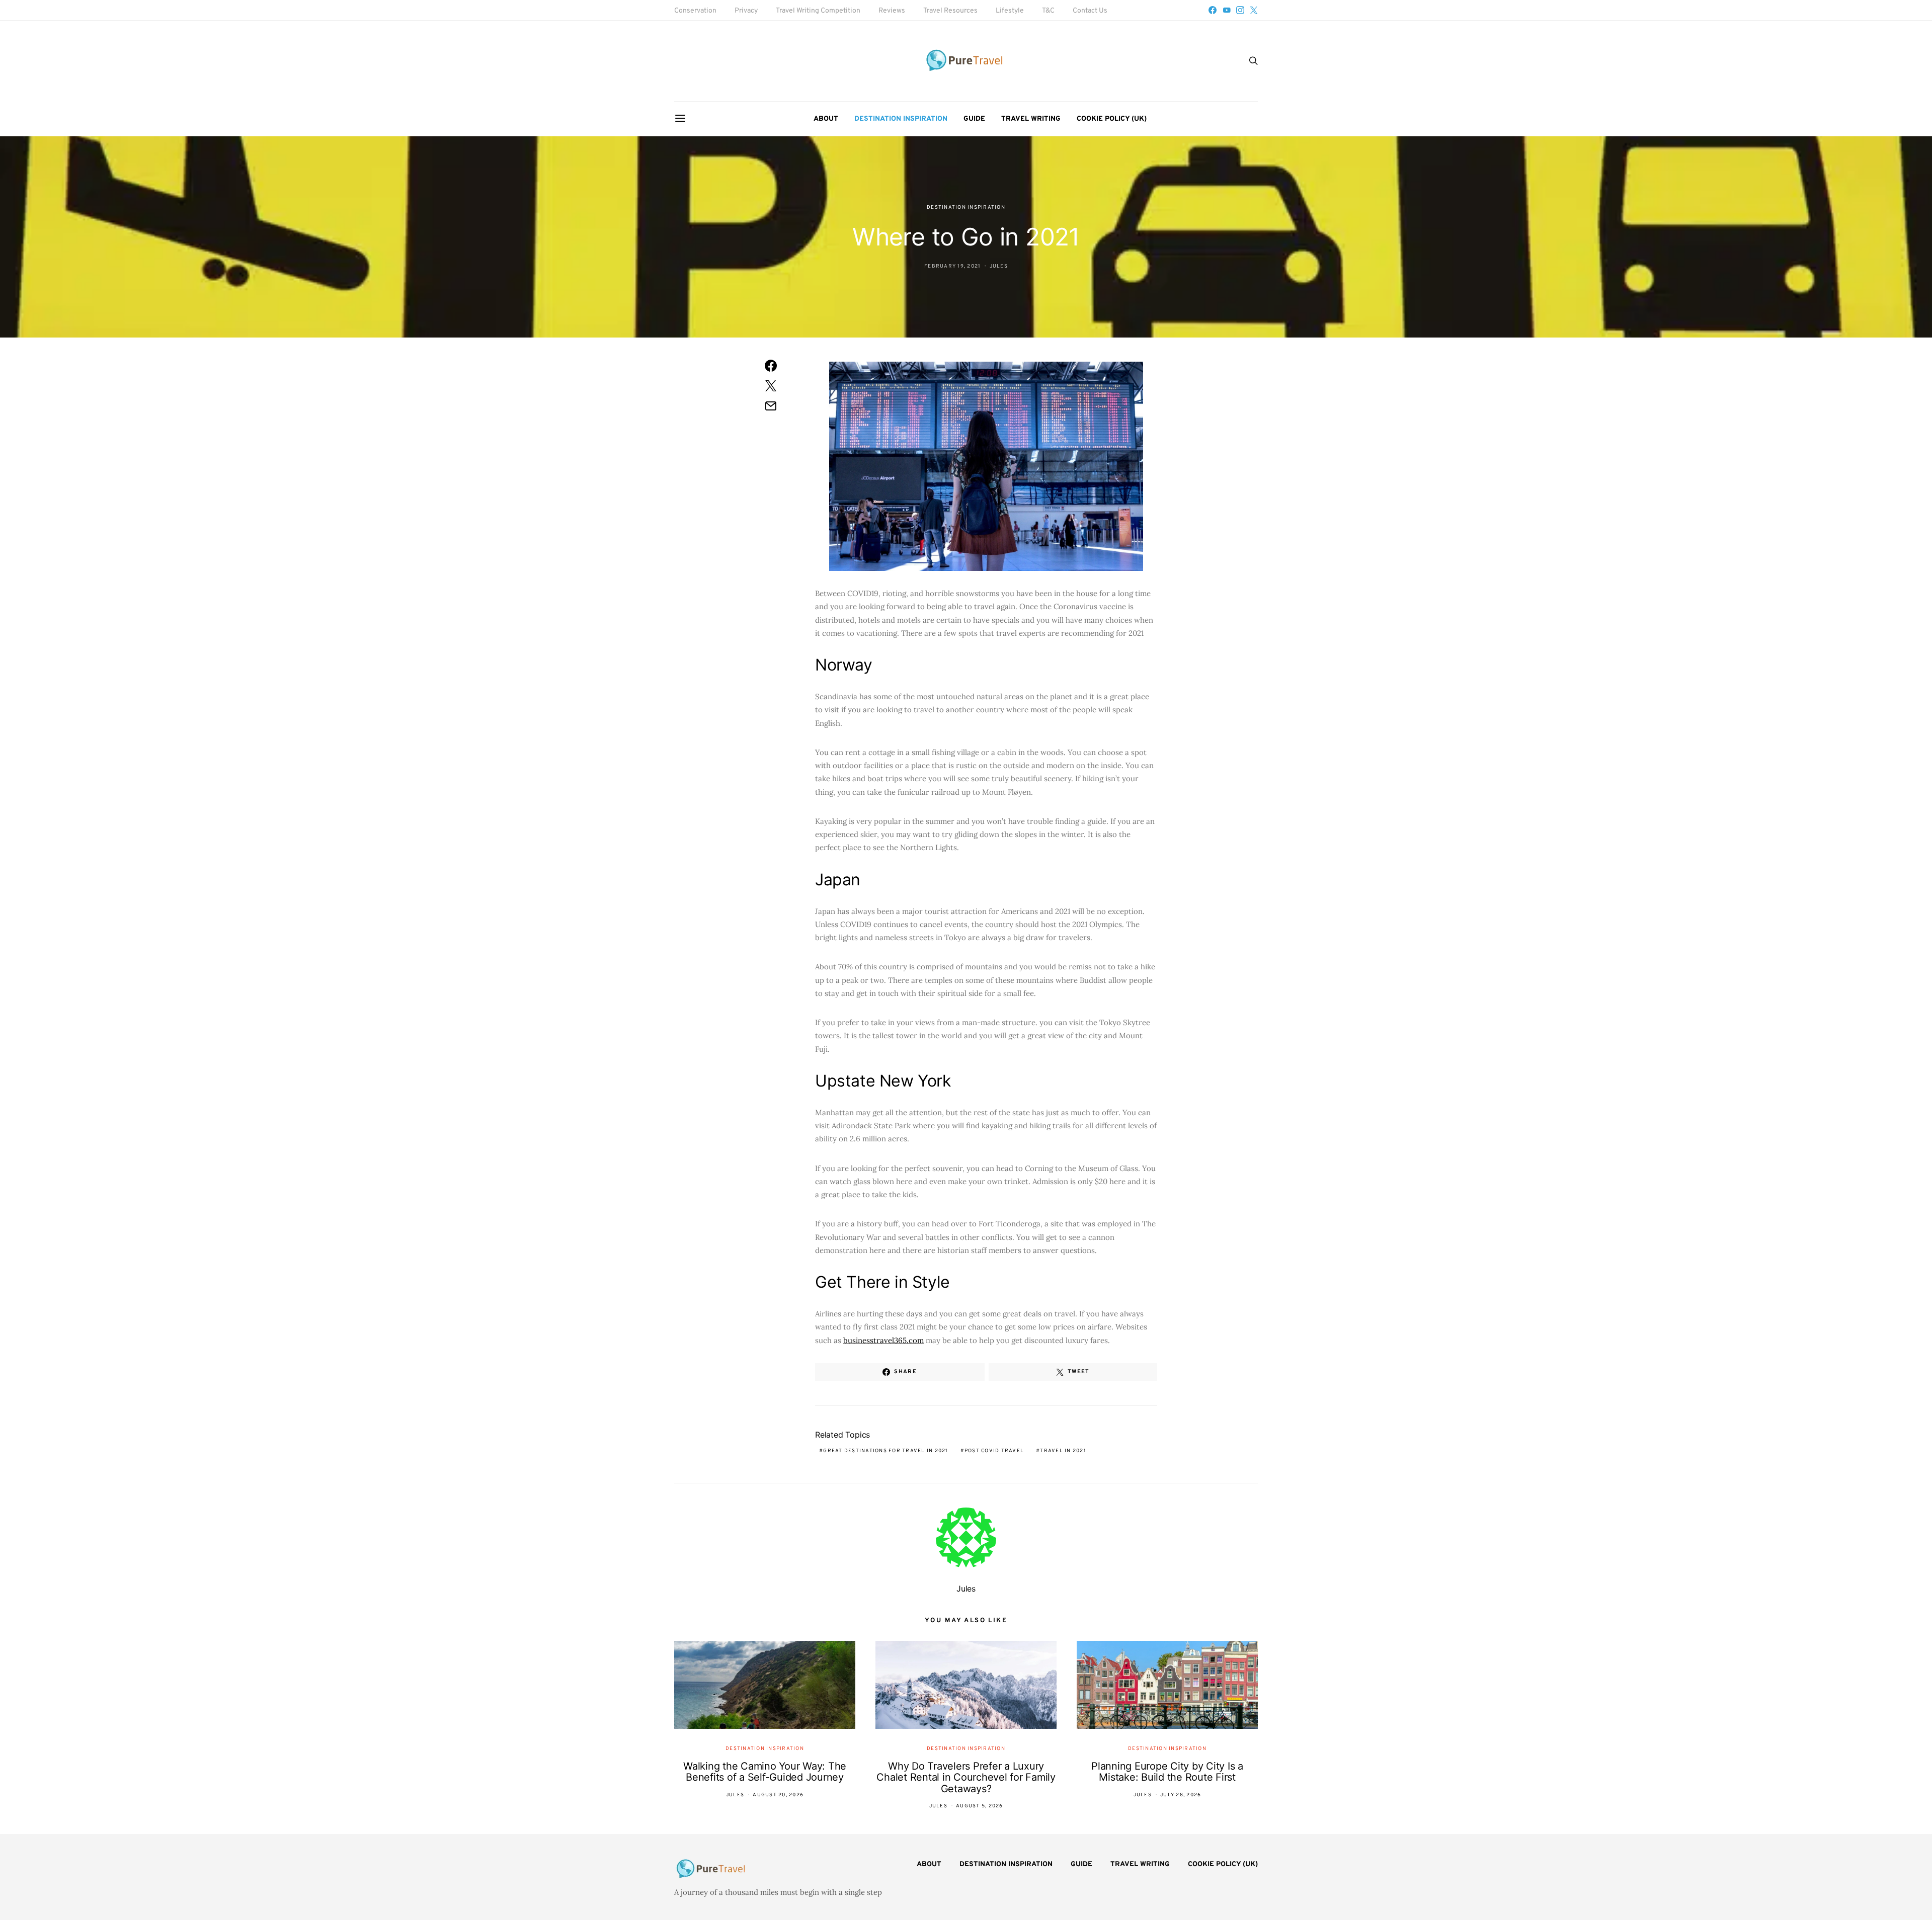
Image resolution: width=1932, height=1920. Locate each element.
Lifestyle (1010, 11)
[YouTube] (1227, 10)
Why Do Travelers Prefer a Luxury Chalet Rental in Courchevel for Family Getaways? (966, 1777)
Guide (974, 119)
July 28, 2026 (1181, 1795)
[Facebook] (1213, 10)
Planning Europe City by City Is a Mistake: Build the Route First (1167, 1772)
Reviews (892, 11)
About (826, 119)
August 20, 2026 (778, 1795)
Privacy (746, 11)
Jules (999, 266)
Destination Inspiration (901, 119)
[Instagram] (1240, 10)
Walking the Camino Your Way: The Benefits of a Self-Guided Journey (765, 1772)
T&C (1048, 11)
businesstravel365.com (883, 1340)
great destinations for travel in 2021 (886, 1451)
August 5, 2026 (980, 1806)
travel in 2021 (1063, 1451)
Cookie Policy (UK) (1112, 119)
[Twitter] (1254, 10)
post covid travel (994, 1451)
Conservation (695, 11)
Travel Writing (1031, 119)
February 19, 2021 (952, 266)
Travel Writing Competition (818, 11)
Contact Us (1090, 11)
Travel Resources (950, 11)
